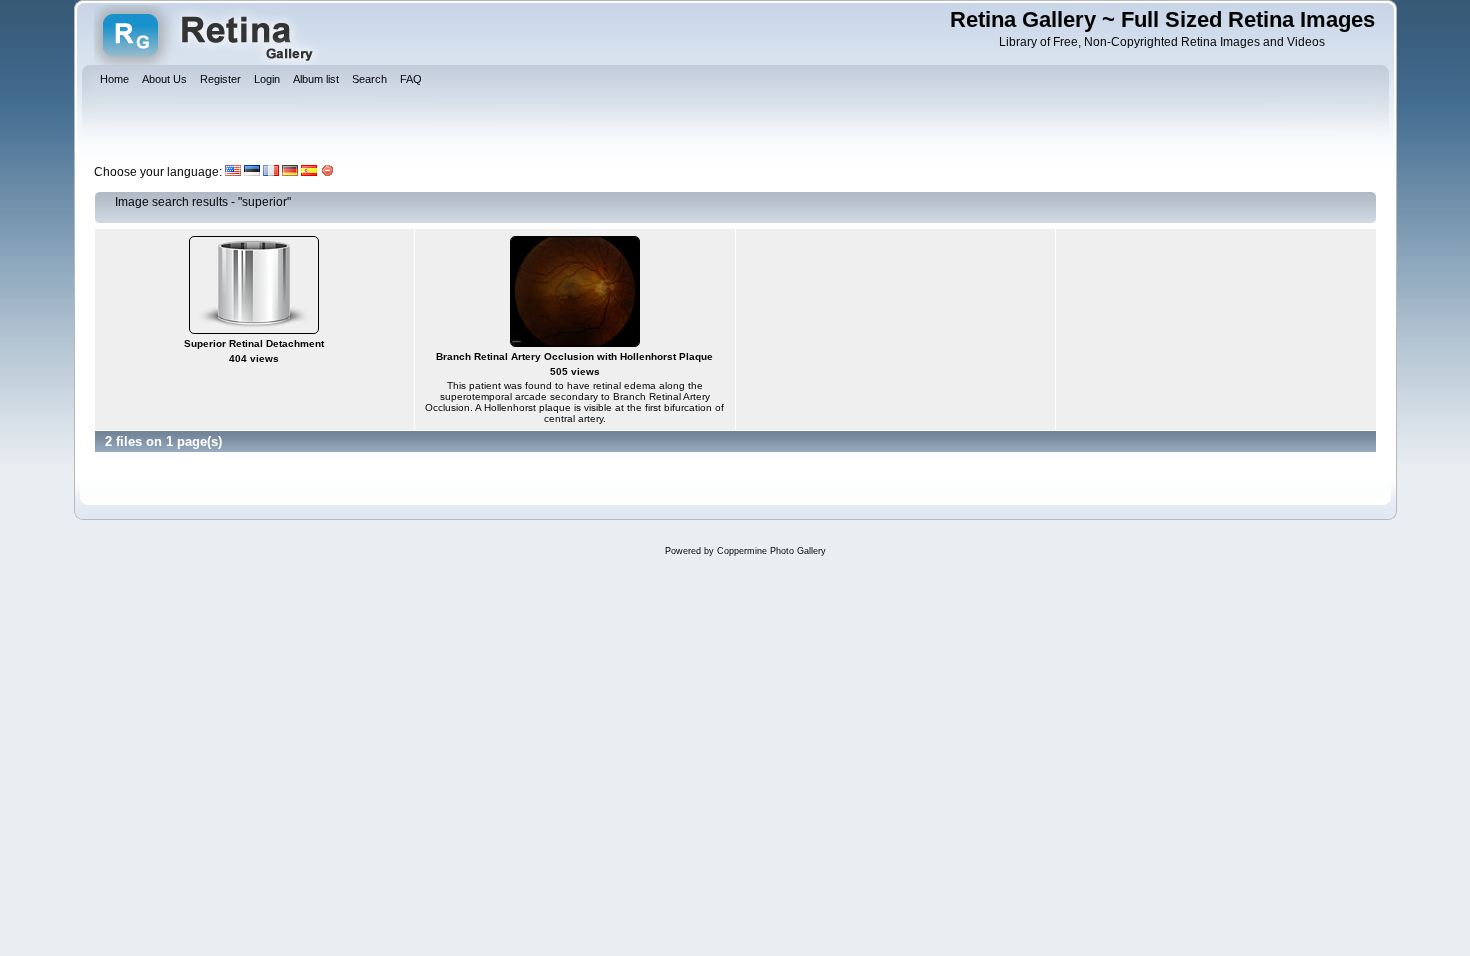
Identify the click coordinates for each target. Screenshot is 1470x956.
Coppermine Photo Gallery (771, 551)
